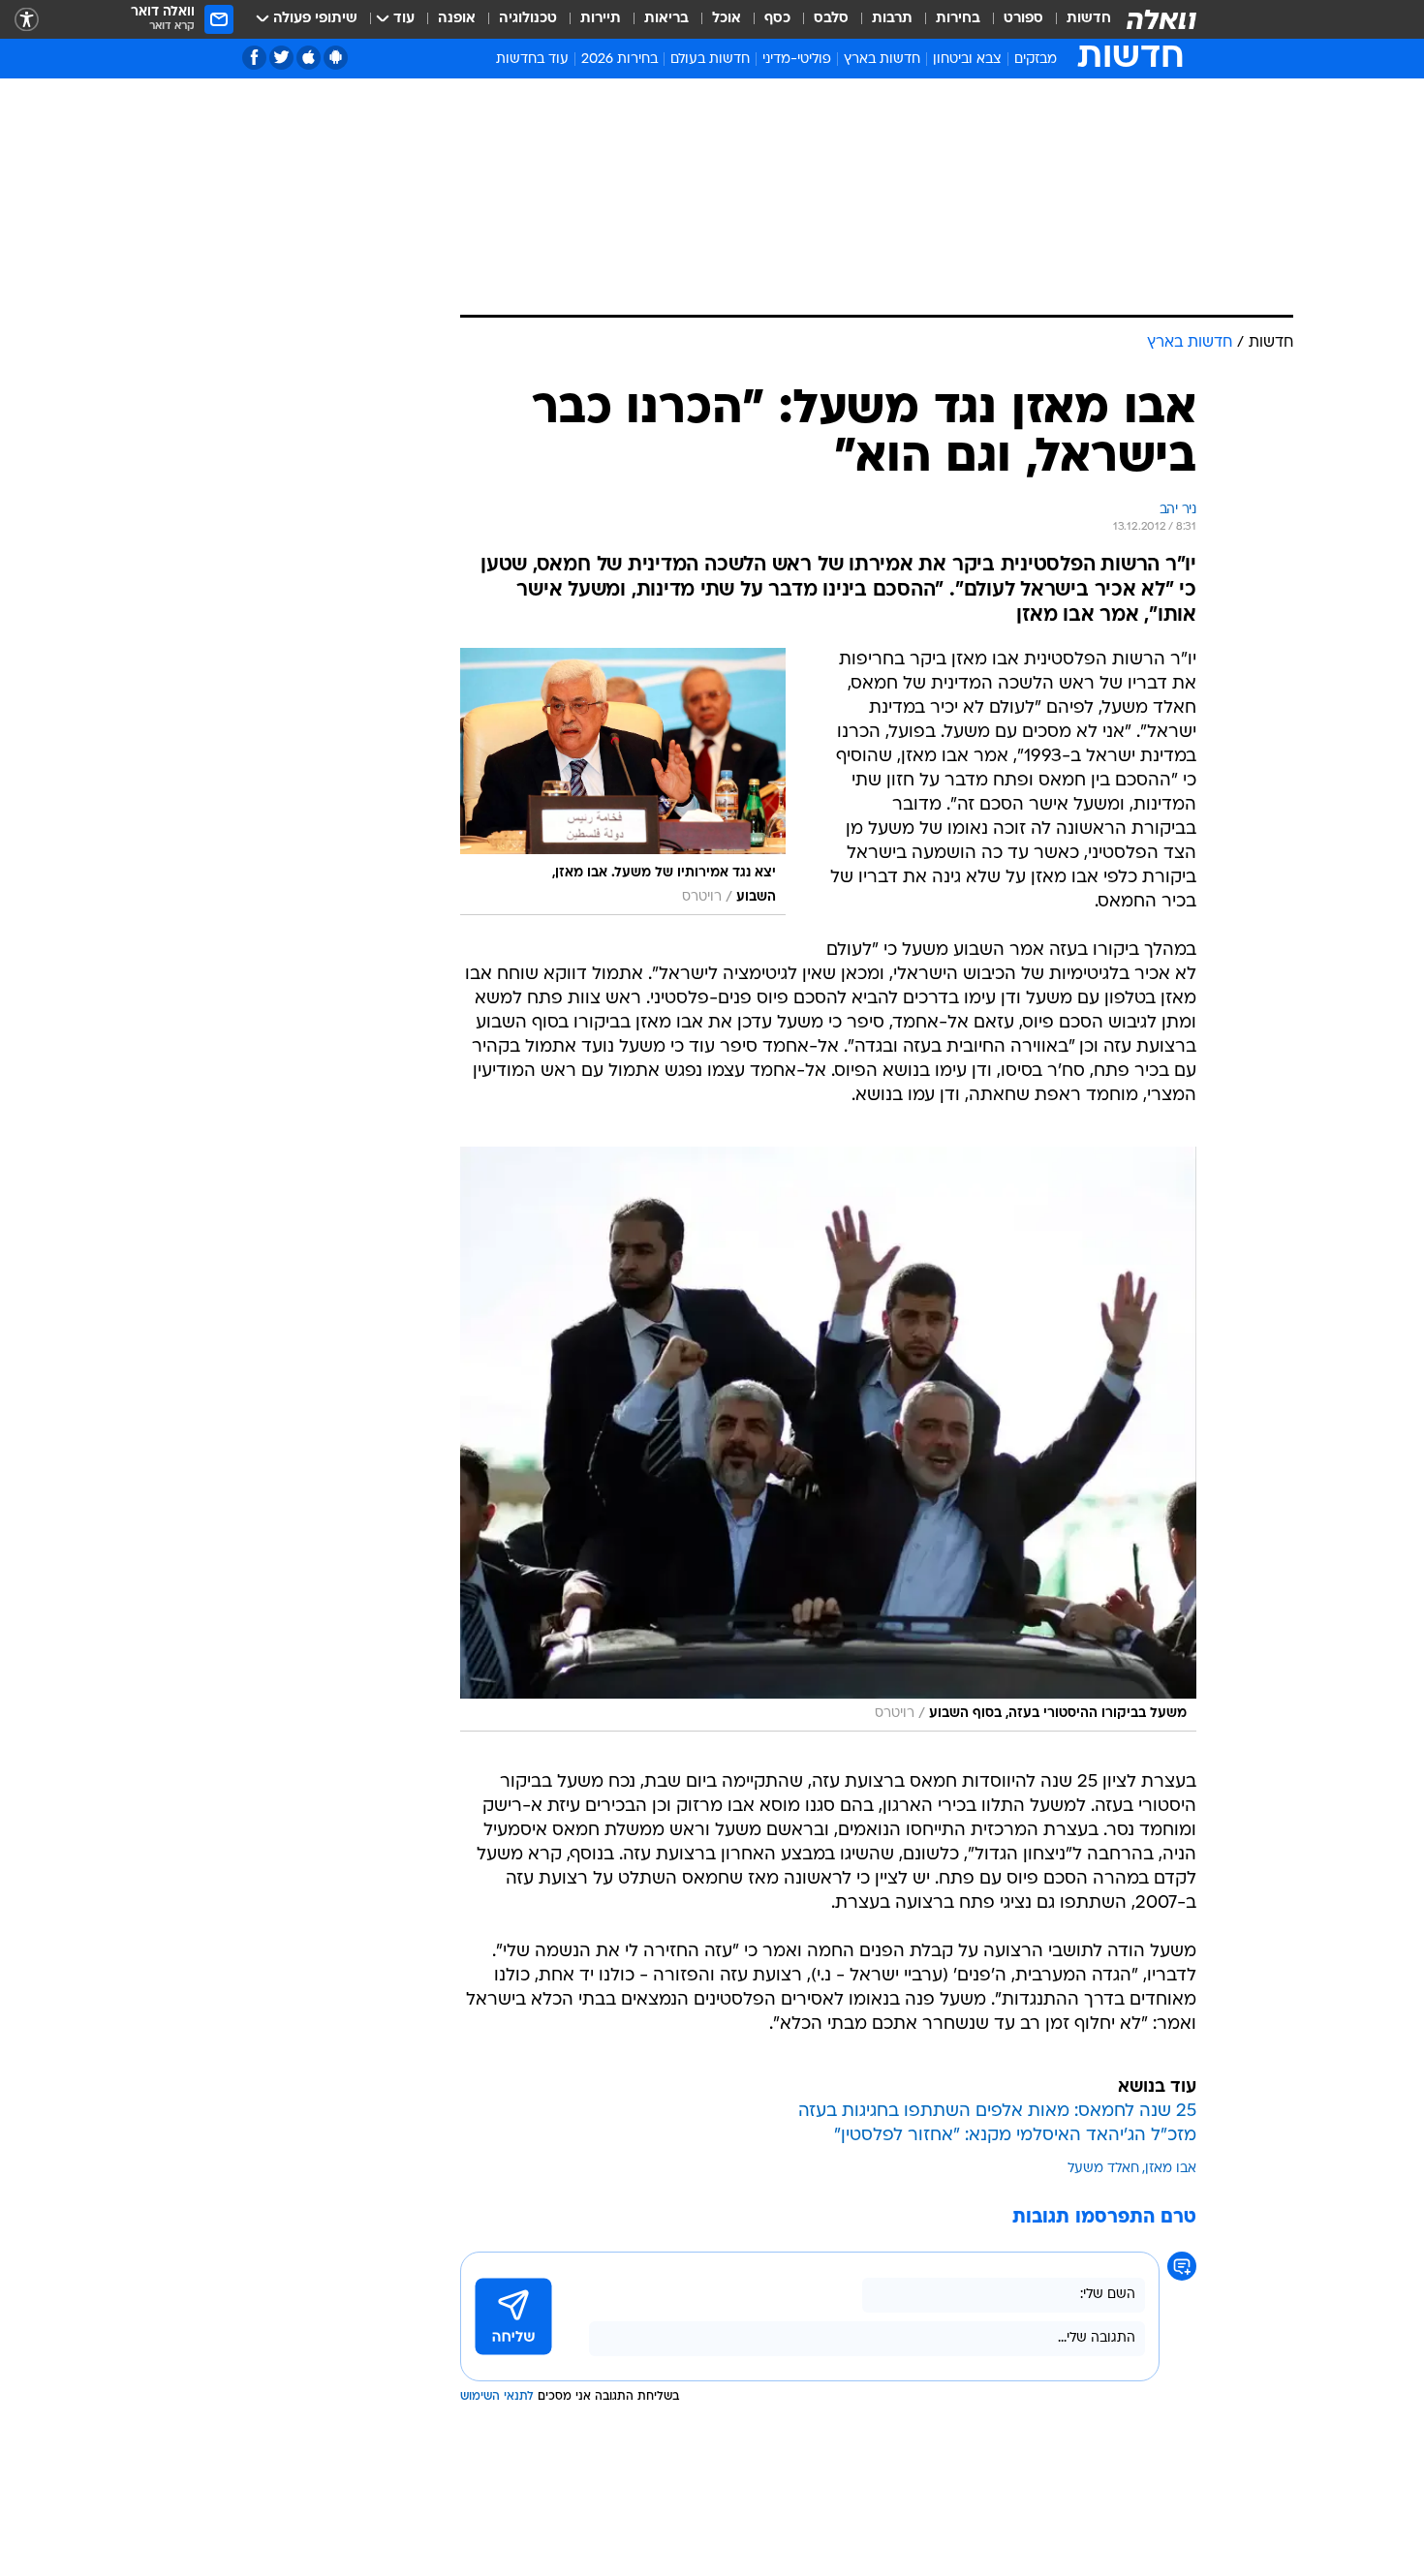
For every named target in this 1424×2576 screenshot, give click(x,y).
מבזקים (1036, 60)
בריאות (666, 19)
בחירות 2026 (619, 60)
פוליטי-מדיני (797, 60)
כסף (777, 19)
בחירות (958, 19)
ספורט (1023, 19)
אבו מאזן (1171, 2169)
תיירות (601, 19)
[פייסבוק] (254, 58)
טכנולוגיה (528, 19)
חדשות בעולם (710, 60)
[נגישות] (27, 20)
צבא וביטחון (967, 60)
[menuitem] (1077, 19)
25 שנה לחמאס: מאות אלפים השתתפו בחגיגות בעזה (997, 2112)
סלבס (831, 19)
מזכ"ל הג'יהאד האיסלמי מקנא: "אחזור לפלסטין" (1015, 2136)
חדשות (1089, 19)
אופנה (457, 19)
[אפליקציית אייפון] (309, 58)
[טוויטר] (281, 58)
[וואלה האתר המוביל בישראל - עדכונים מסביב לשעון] (1161, 19)
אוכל (727, 19)
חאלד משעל (1103, 2169)
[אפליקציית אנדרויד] (336, 58)
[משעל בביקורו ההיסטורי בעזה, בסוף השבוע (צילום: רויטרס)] (828, 1439)
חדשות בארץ (882, 60)
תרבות (892, 19)
